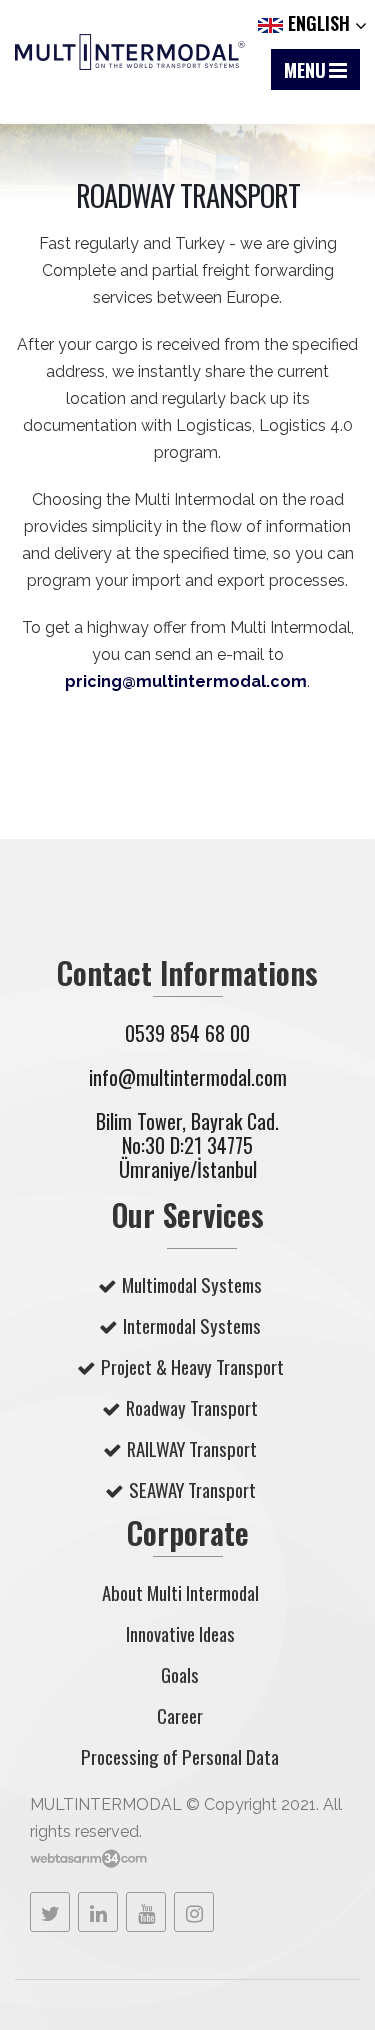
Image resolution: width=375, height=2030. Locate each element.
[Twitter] (50, 1912)
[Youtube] (146, 1912)
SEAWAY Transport (192, 1489)
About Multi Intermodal (180, 1592)
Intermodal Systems (192, 1325)
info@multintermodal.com (188, 1077)
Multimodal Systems (192, 1284)
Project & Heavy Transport (192, 1366)
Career (180, 1715)
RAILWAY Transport (192, 1448)
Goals (180, 1674)
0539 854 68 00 (187, 1033)
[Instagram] (194, 1912)
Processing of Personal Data (180, 1756)
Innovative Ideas (180, 1633)
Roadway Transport (192, 1407)
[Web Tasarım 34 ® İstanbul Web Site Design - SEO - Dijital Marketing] (88, 1858)
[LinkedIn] (98, 1912)
